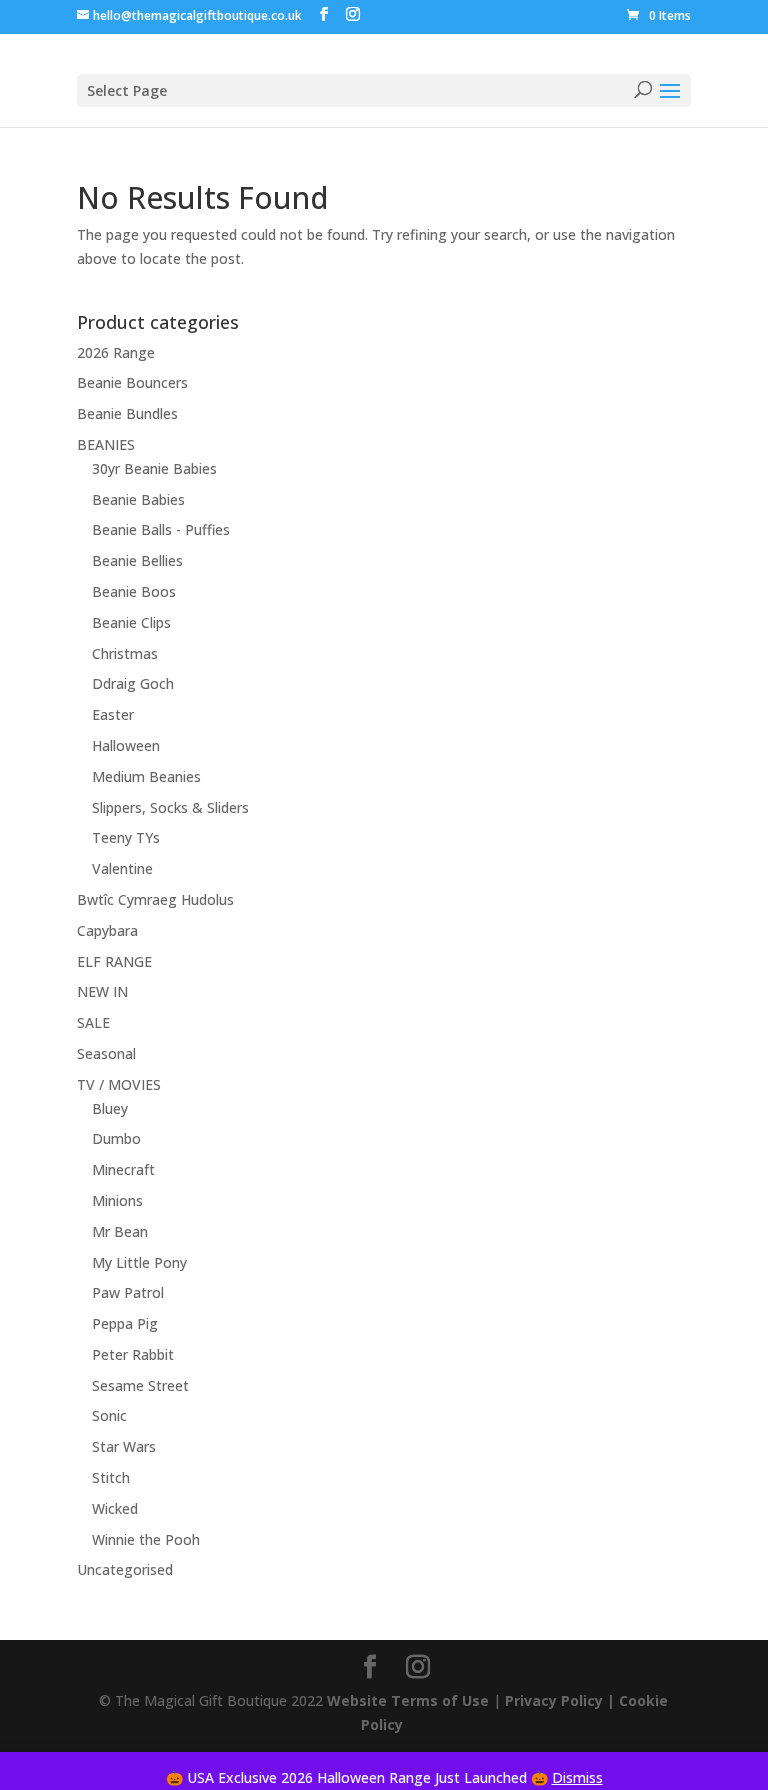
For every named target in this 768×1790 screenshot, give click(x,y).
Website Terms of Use (408, 1700)
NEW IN (102, 991)
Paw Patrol (128, 1292)
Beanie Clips (131, 622)
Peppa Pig (125, 1323)
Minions (117, 1200)
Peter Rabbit (133, 1354)
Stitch (111, 1477)
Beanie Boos (134, 591)
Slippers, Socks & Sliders (170, 807)
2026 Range (116, 352)
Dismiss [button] (577, 1777)
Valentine (122, 868)
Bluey (110, 1108)
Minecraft (123, 1169)
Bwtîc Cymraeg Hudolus (155, 899)
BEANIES (106, 444)
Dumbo (116, 1138)
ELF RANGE (114, 961)
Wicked (115, 1508)
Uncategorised (125, 1569)
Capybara (107, 930)
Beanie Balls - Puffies (161, 529)
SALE (93, 1022)
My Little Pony (139, 1262)
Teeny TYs (126, 837)
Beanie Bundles (127, 413)
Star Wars (124, 1446)
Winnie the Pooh (146, 1539)
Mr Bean (120, 1231)
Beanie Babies (138, 499)
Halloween (126, 745)
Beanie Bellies (137, 560)
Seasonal (106, 1053)
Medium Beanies (146, 776)
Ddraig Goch (133, 683)
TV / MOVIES (119, 1084)
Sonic (109, 1415)
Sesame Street (140, 1385)
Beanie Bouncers (132, 382)
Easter (113, 714)
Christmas (125, 653)
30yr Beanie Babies (154, 468)
